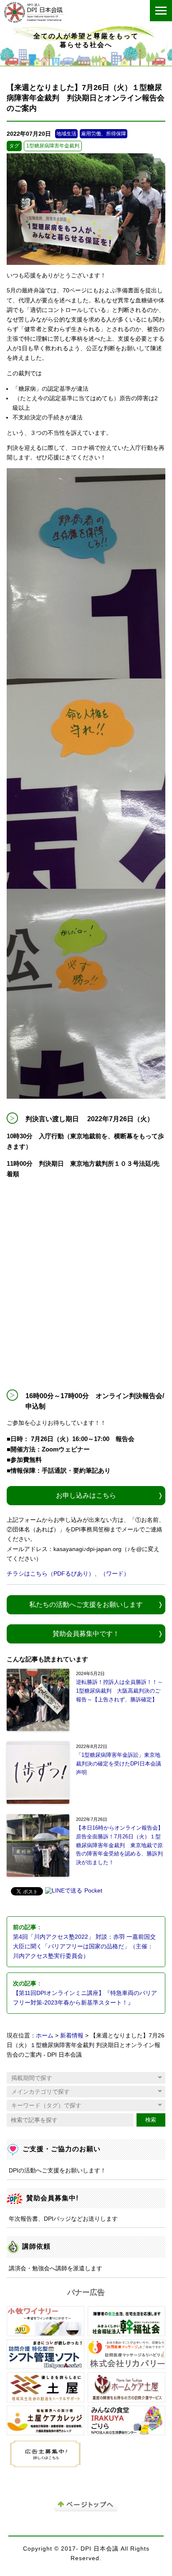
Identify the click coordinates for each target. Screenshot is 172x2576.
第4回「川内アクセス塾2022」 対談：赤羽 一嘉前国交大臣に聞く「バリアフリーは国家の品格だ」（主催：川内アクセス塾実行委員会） (84, 1946)
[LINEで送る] (64, 1891)
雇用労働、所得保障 (104, 134)
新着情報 (72, 2036)
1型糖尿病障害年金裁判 (53, 146)
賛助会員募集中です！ (86, 1633)
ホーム (45, 2036)
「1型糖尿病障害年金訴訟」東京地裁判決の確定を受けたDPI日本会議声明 (119, 1764)
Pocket (93, 1891)
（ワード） (115, 1574)
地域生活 (66, 134)
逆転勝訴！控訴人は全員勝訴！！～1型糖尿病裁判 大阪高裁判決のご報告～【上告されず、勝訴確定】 (119, 1691)
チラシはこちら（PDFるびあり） (51, 1574)
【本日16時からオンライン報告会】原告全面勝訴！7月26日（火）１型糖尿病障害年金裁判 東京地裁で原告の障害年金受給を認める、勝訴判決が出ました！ (120, 1845)
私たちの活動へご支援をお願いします (86, 1604)
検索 (151, 2120)
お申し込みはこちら (86, 1495)
